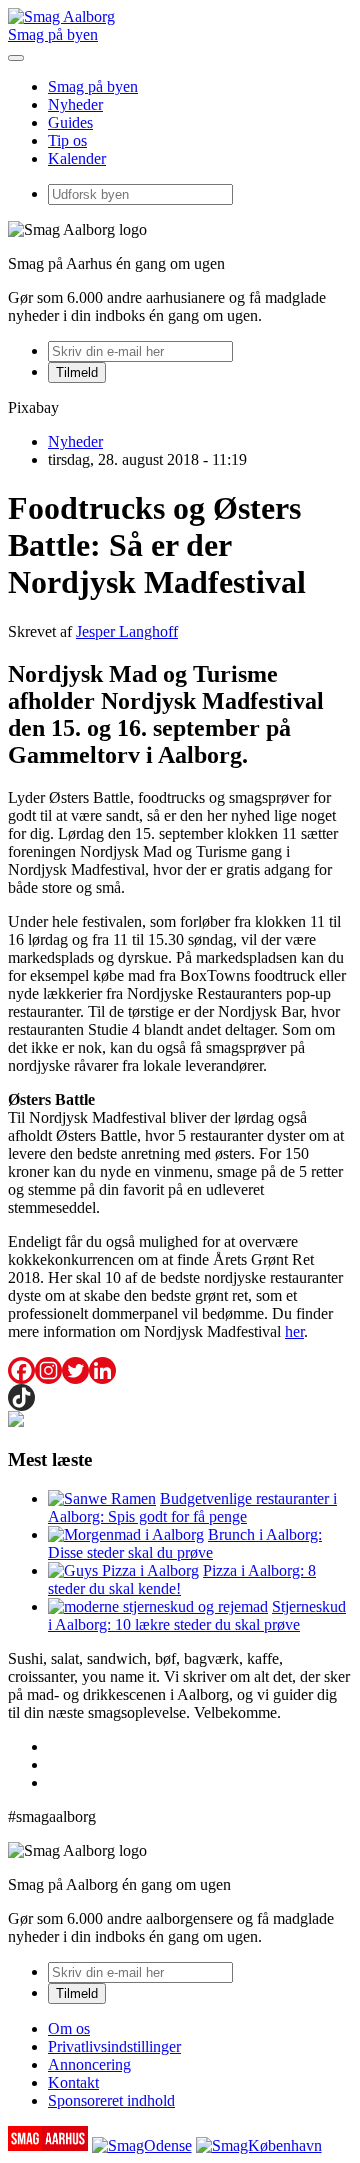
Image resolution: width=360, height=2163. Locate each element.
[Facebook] (21, 1370)
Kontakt (73, 2082)
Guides (70, 122)
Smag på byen (53, 34)
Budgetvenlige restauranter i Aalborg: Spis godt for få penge (192, 1507)
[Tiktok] (21, 1397)
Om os (69, 2028)
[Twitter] (75, 1370)
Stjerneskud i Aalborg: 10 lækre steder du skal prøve (197, 1615)
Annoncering (89, 2064)
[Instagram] (48, 1370)
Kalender (77, 158)
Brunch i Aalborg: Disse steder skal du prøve (185, 1543)
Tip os (67, 140)
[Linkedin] (102, 1370)
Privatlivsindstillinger (114, 2046)
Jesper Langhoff (127, 631)
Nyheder (75, 104)
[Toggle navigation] (16, 58)
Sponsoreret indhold (111, 2100)
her (294, 1331)
